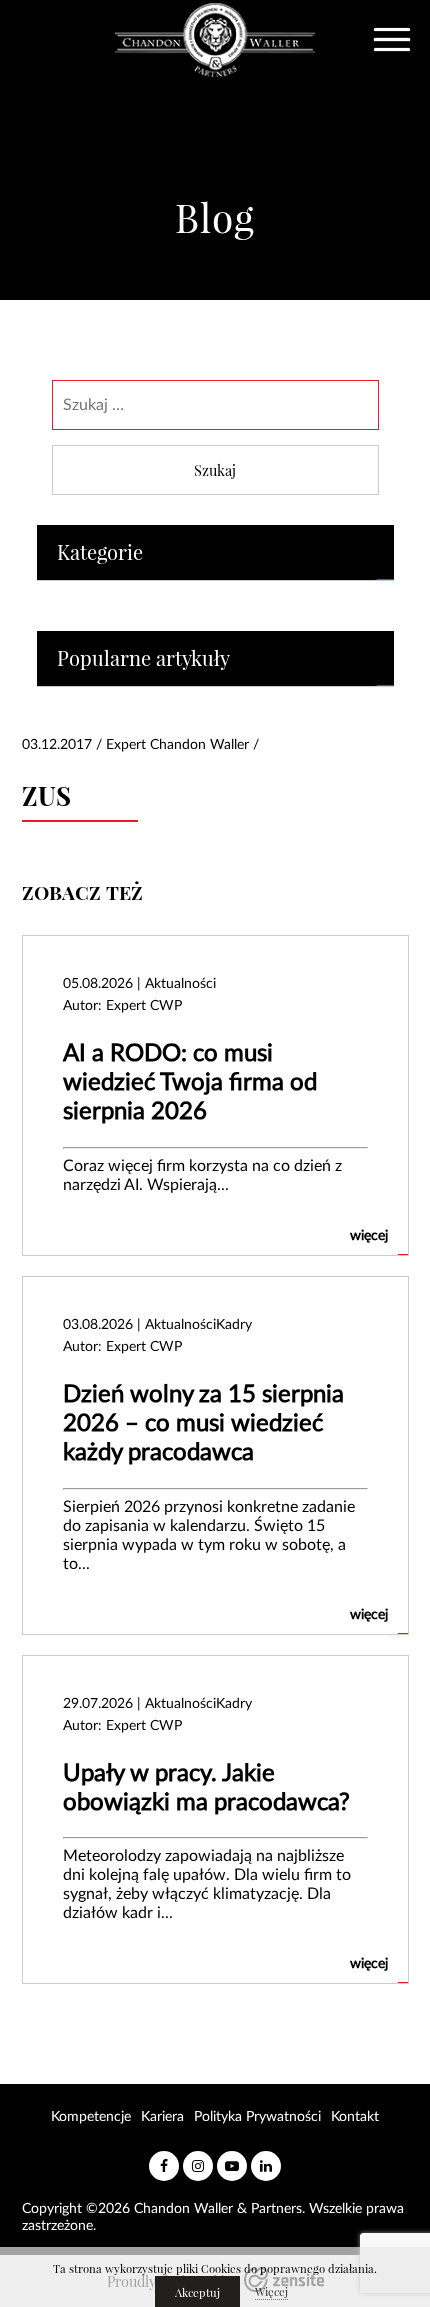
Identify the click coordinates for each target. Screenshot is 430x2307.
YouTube (232, 2158)
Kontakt (355, 2117)
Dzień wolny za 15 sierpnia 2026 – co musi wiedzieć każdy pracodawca (203, 1424)
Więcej (271, 2292)
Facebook (164, 2158)
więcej (369, 1236)
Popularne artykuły (143, 658)
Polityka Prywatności (257, 2117)
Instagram (198, 2158)
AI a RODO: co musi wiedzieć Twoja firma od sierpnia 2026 (190, 1083)
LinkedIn (266, 2158)
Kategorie (100, 552)
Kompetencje (91, 2117)
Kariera (162, 2117)
